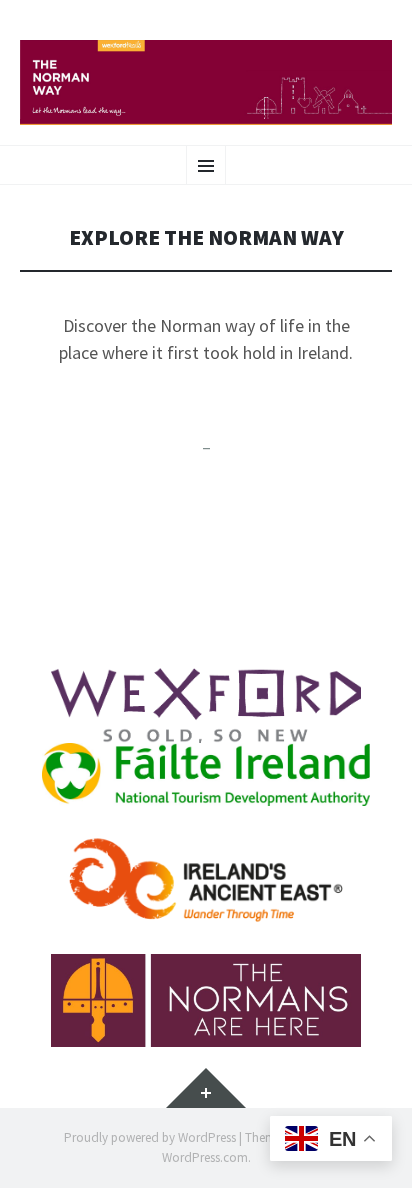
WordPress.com (205, 1157)
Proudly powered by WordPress (150, 1137)
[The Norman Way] (206, 82)
